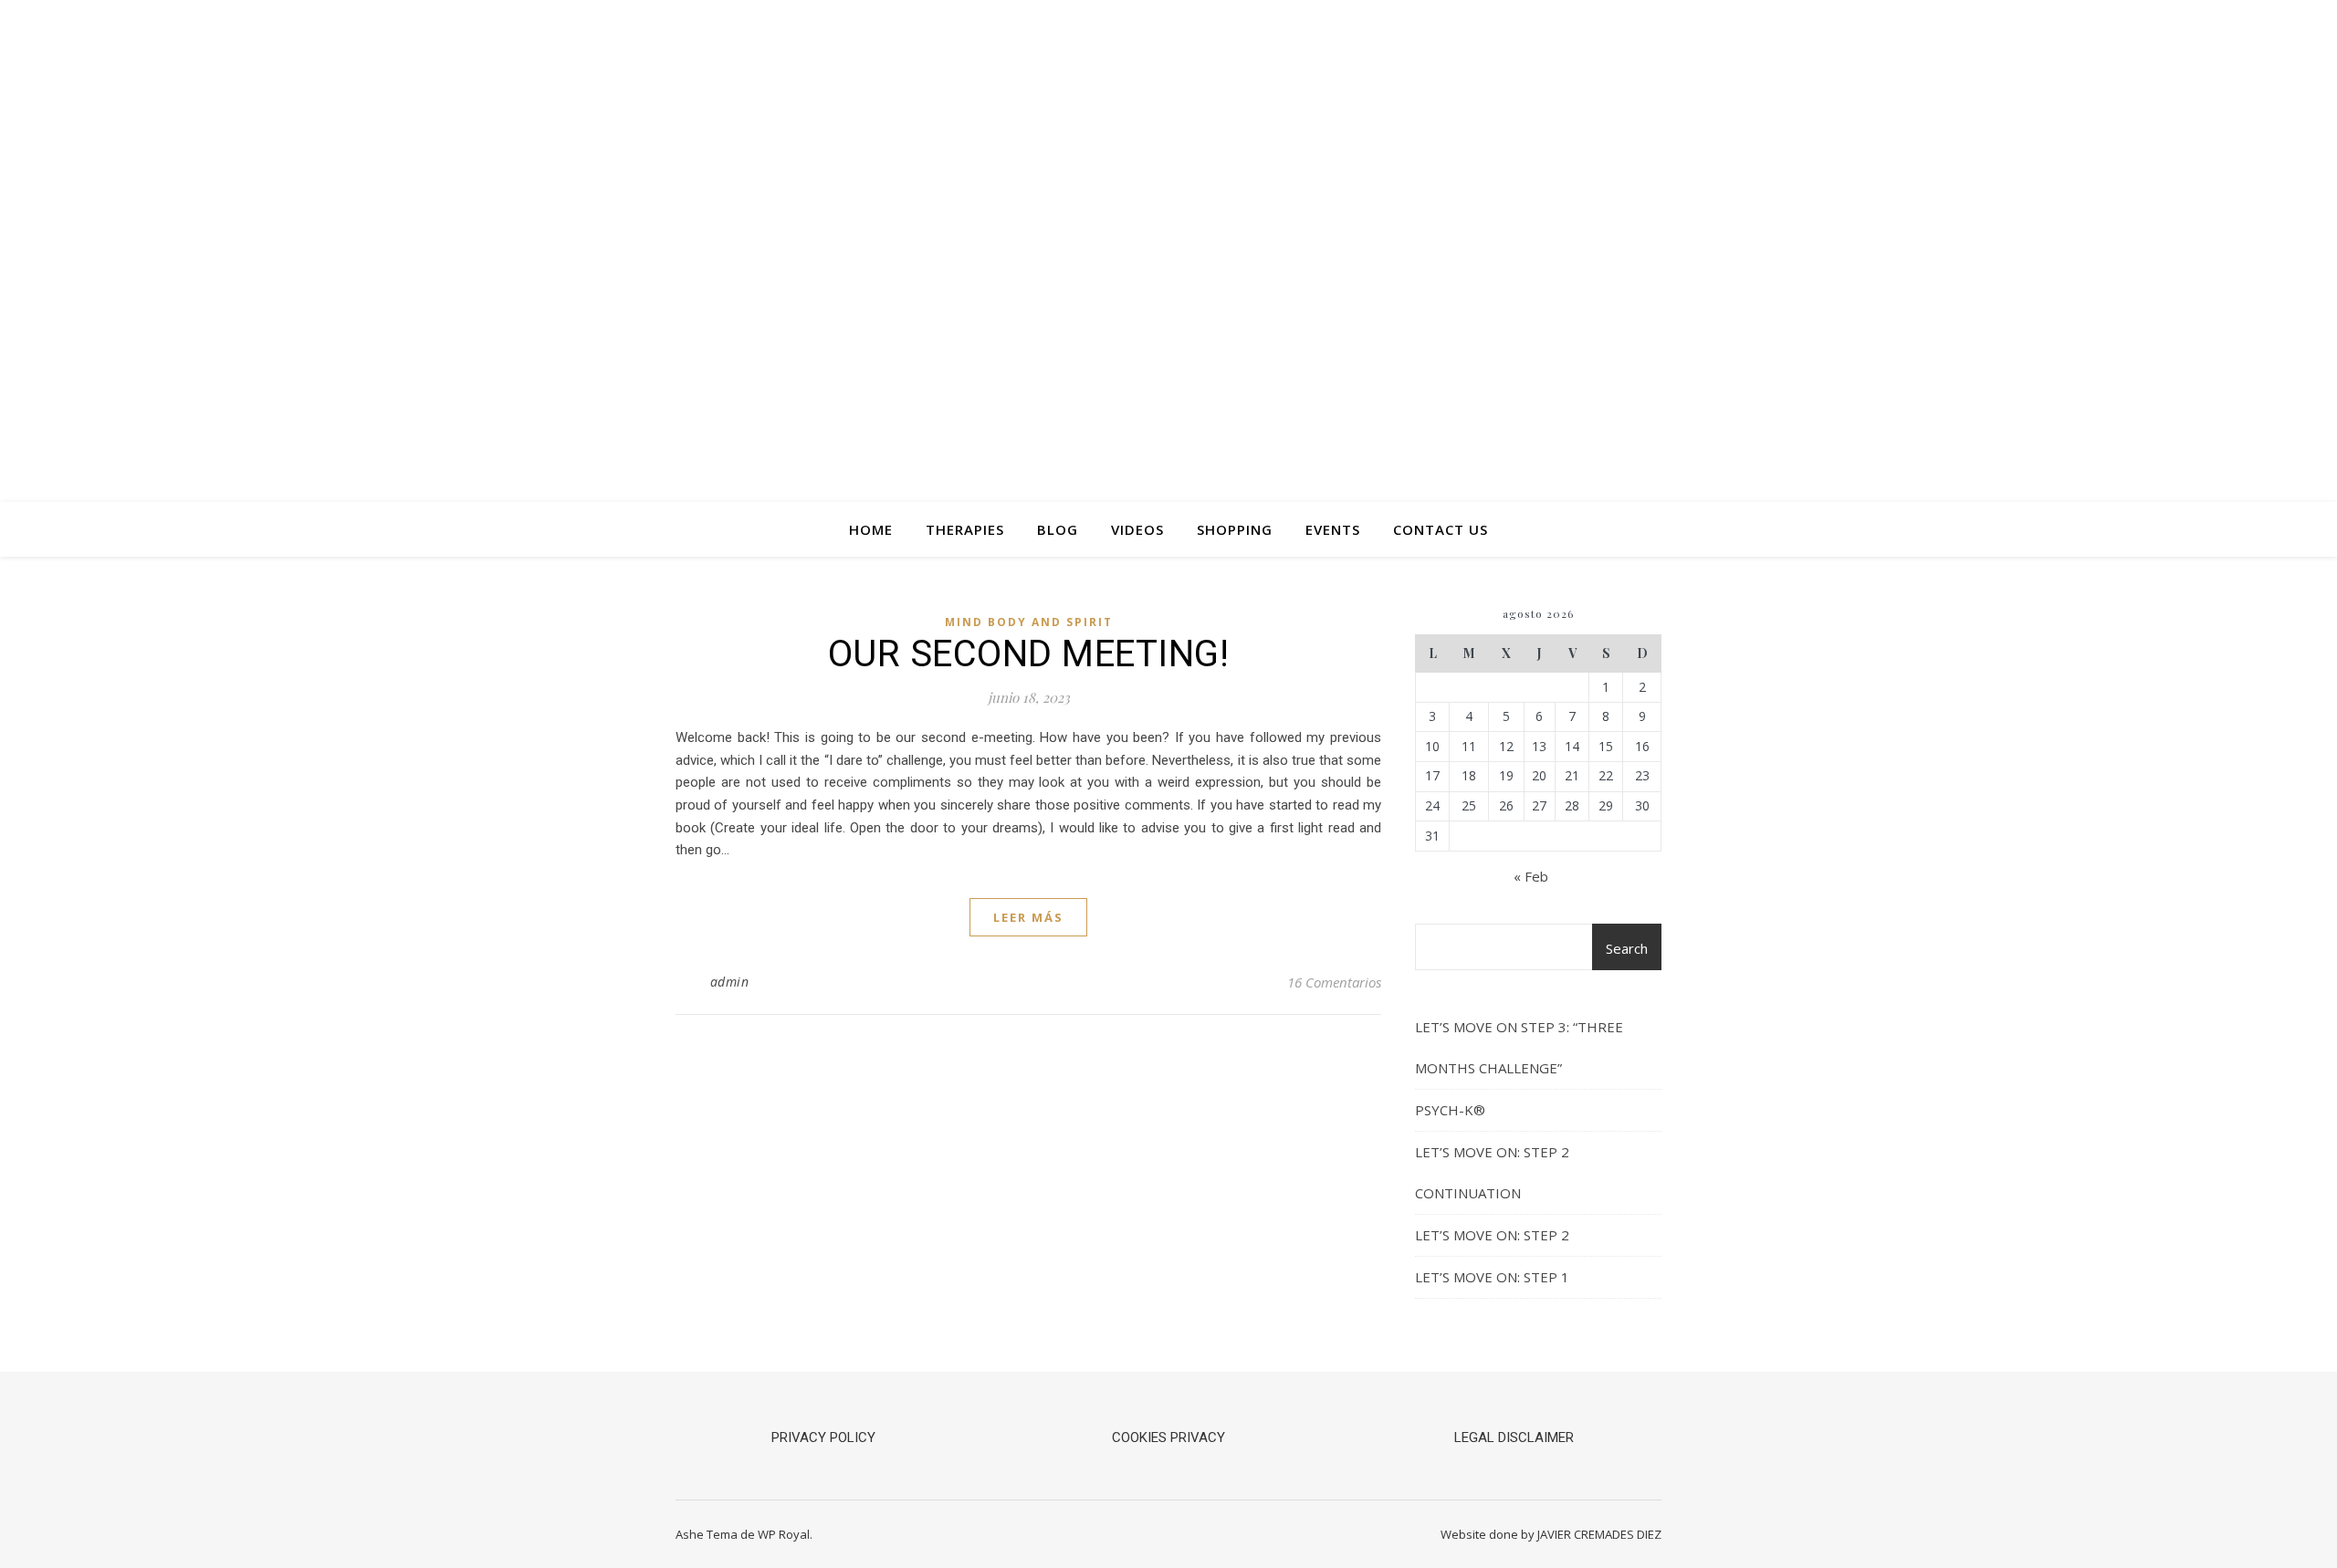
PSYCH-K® (1450, 1110)
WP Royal (784, 1534)
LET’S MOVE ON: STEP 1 (1492, 1277)
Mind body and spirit (1029, 622)
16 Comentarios (1334, 982)
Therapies (965, 529)
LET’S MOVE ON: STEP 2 (1492, 1235)
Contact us (1441, 529)
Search (1627, 948)
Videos (1137, 529)
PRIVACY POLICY (823, 1437)
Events (1333, 529)
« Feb (1531, 876)
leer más (1028, 917)
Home (871, 529)
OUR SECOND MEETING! (1029, 654)
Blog (1058, 529)
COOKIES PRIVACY (1168, 1437)
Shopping (1235, 529)
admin (730, 982)
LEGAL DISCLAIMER (1514, 1437)
